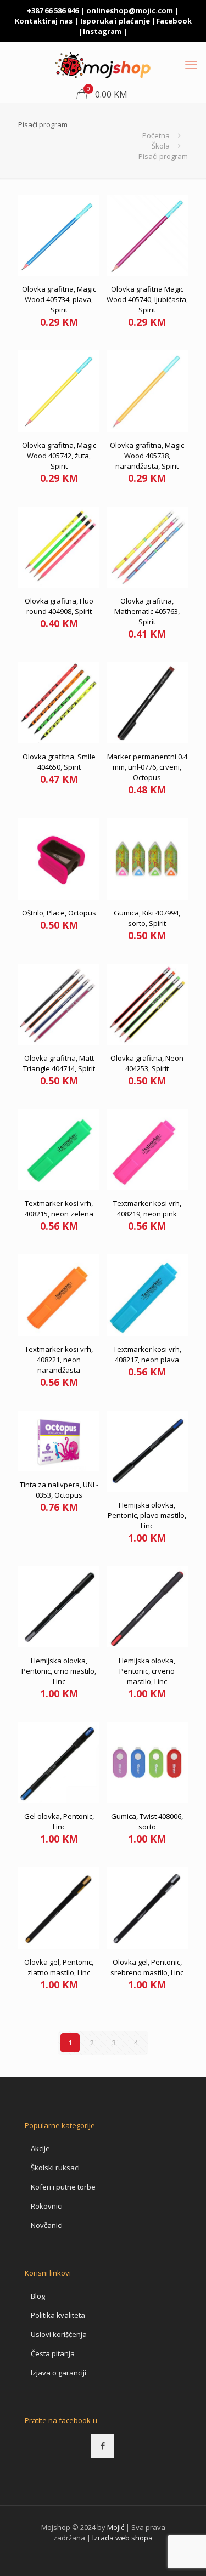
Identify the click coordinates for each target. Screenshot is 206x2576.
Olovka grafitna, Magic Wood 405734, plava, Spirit (59, 299)
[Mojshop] (103, 64)
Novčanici (47, 2225)
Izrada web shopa (123, 2538)
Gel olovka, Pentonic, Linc (59, 1821)
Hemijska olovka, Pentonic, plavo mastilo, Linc (147, 1515)
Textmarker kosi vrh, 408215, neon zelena (59, 1209)
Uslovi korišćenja (59, 2334)
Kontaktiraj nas (44, 21)
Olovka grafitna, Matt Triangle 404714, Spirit (59, 1063)
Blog (38, 2296)
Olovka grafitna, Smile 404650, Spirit (59, 762)
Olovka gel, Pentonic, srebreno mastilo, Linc (147, 1967)
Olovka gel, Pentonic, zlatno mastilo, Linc (59, 1967)
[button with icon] (102, 2446)
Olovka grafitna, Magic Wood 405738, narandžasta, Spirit (147, 456)
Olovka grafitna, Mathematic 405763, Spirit (147, 611)
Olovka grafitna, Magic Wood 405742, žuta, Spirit (59, 456)
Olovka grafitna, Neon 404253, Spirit (147, 1063)
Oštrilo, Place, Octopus (59, 913)
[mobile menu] (191, 64)
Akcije (40, 2148)
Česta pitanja (53, 2353)
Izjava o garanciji (59, 2373)
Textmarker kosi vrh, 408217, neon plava (147, 1354)
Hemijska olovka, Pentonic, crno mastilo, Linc (59, 1671)
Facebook (174, 21)
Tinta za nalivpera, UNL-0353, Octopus (59, 1490)
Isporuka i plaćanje (115, 21)
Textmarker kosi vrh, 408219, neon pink (147, 1209)
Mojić (116, 2527)
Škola (161, 146)
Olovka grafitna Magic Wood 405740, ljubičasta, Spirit (147, 299)
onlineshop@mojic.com (130, 10)
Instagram (102, 31)
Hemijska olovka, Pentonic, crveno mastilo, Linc (147, 1671)
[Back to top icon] (183, 2554)
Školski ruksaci (55, 2168)
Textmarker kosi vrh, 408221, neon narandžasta (59, 1360)
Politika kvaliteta (58, 2315)
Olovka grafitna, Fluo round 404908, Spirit (59, 606)
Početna (156, 135)
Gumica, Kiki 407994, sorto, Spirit (147, 918)
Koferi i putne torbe (63, 2187)
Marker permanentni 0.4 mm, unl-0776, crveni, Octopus (147, 767)
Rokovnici (47, 2206)
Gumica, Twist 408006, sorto (147, 1821)
